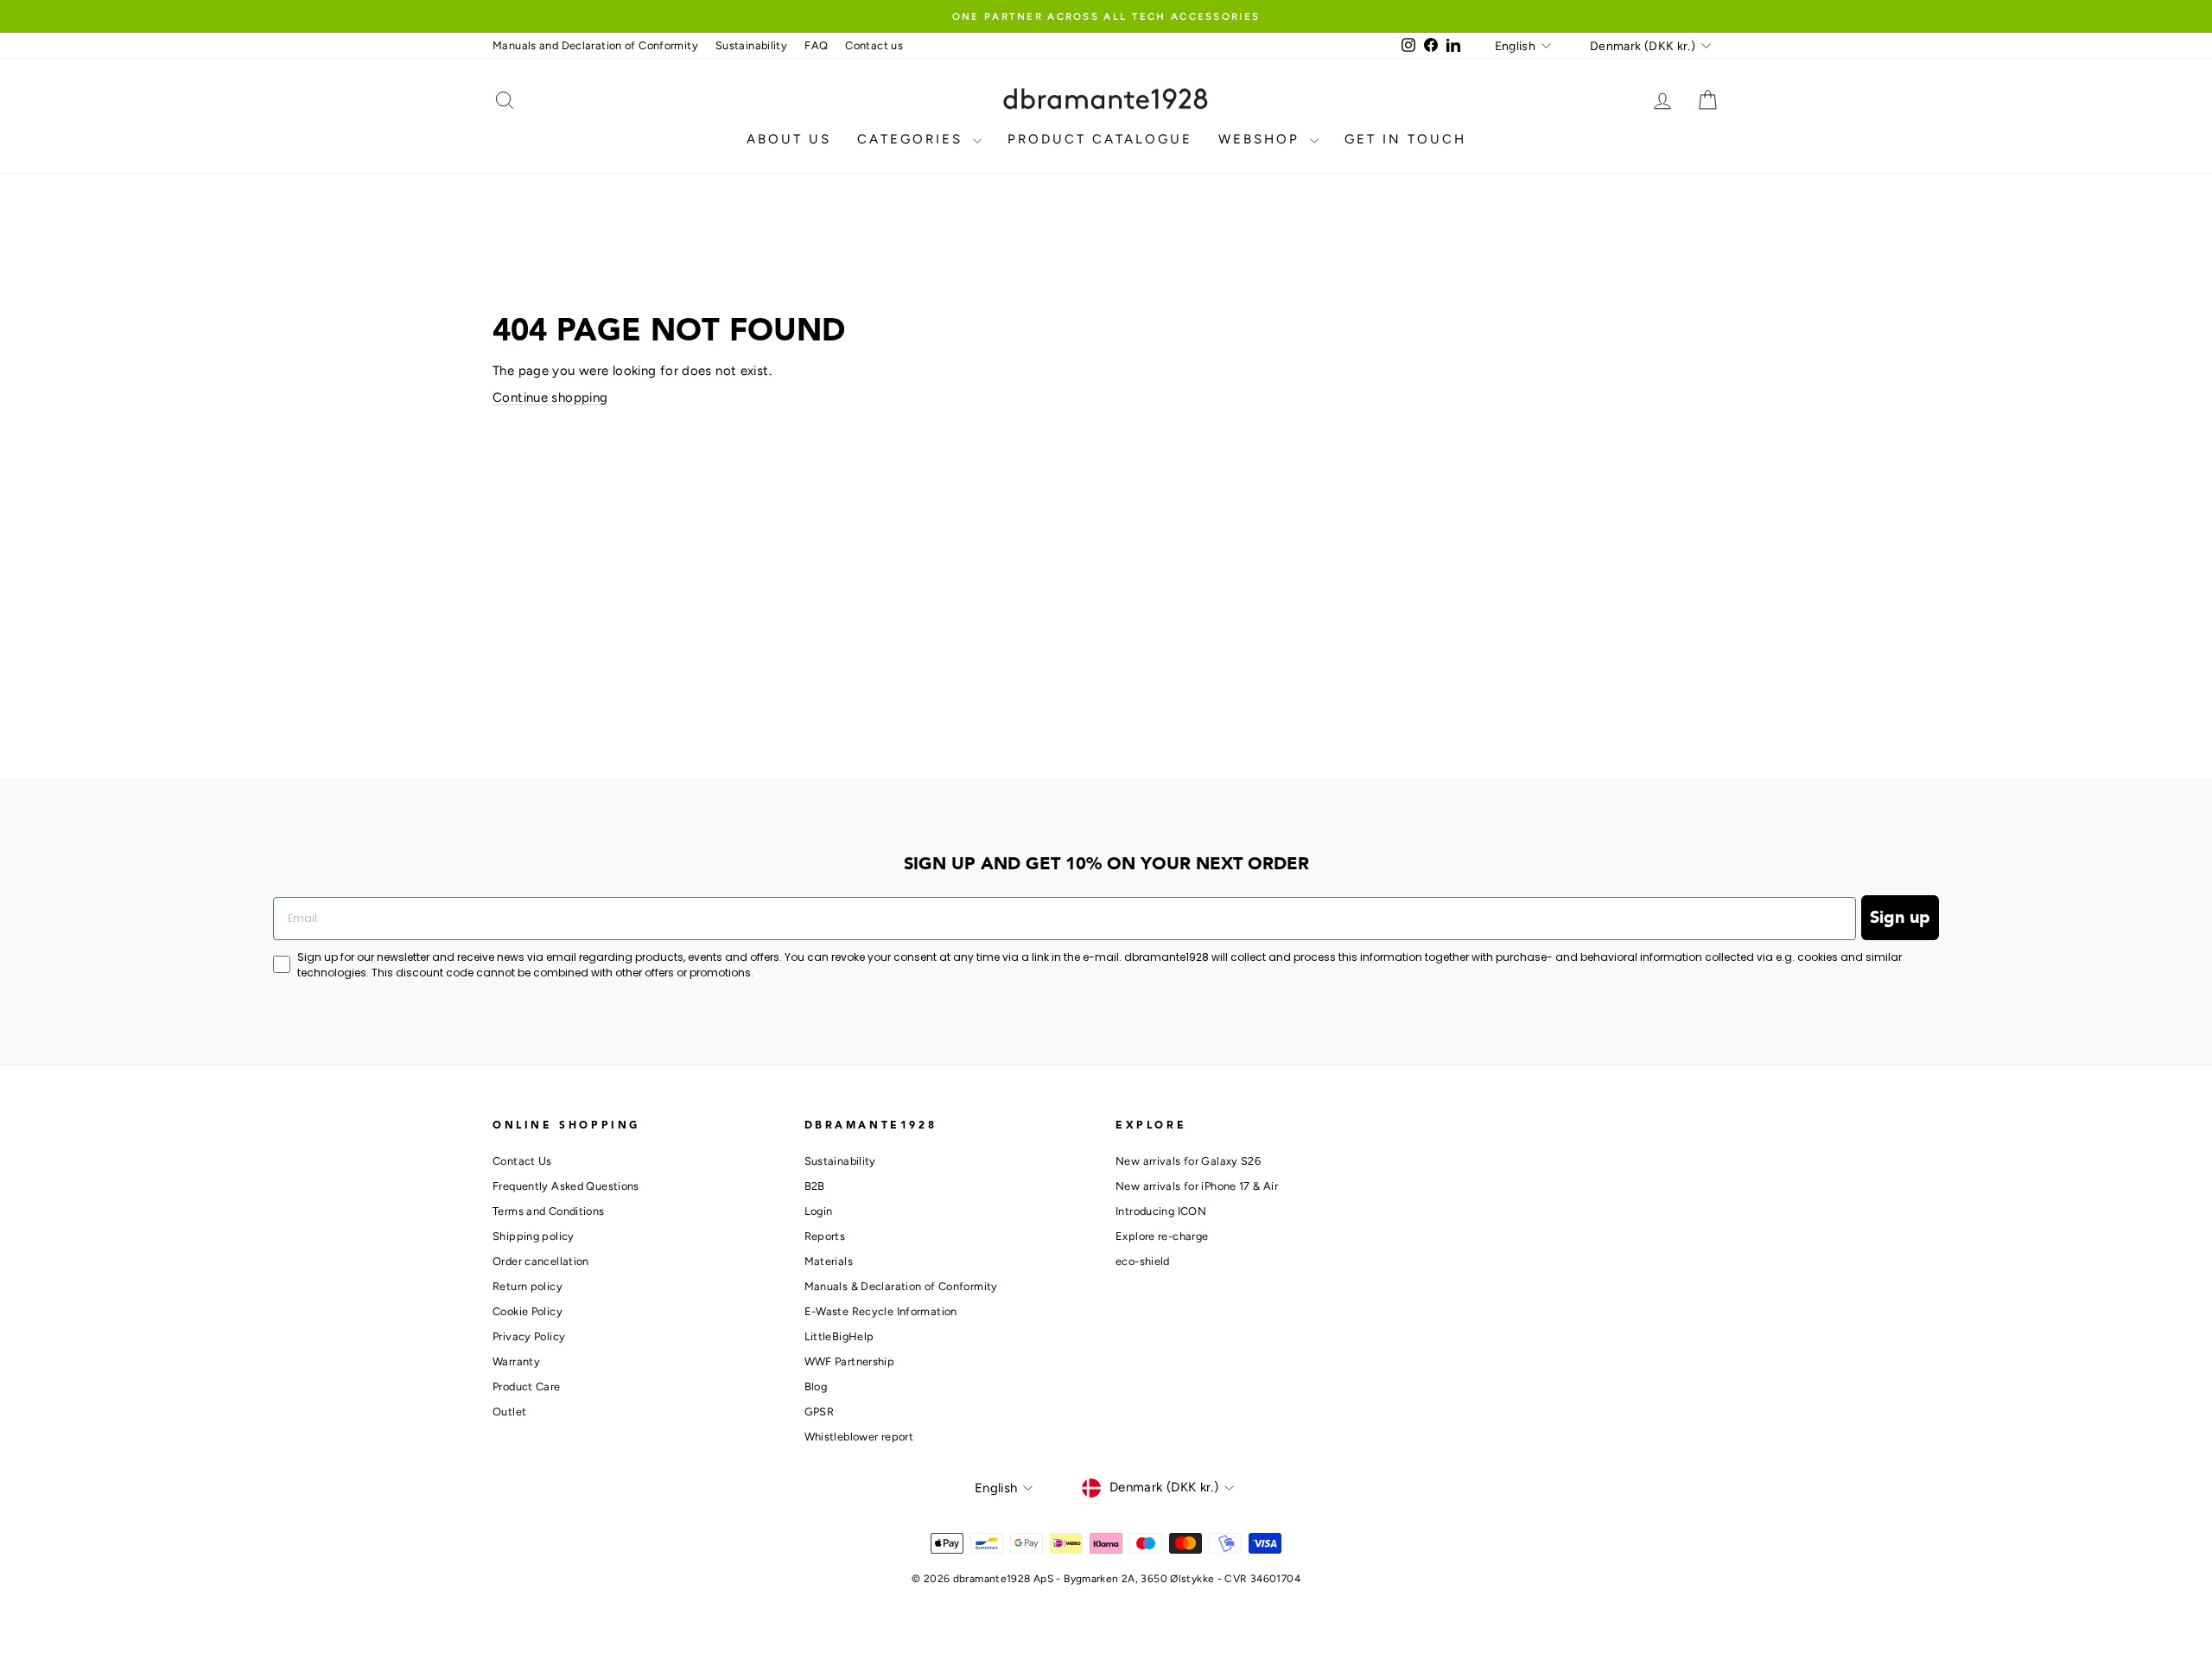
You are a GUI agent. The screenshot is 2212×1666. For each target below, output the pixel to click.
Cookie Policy (528, 1311)
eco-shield (1143, 1261)
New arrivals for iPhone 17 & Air (1197, 1186)
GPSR (820, 1412)
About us (789, 139)
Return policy (528, 1286)
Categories (913, 139)
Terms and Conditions (549, 1211)
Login (819, 1211)
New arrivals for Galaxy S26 (1188, 1161)
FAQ (816, 45)
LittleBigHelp (839, 1336)
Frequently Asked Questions (566, 1186)
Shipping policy (534, 1236)
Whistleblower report (859, 1437)
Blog (816, 1386)
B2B (815, 1186)
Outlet (509, 1412)
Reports (825, 1236)
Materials (829, 1261)
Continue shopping (550, 397)
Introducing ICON (1161, 1211)
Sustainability (751, 45)
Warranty (516, 1361)
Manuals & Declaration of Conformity (901, 1286)
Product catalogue (1100, 139)
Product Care (527, 1386)
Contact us (874, 45)
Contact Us (522, 1161)
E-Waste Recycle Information (881, 1311)
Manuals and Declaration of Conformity (595, 45)
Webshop (1262, 139)
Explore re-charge (1162, 1236)
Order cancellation (541, 1261)
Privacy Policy (529, 1336)
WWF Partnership (850, 1361)
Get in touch (1405, 139)
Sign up (1900, 918)
